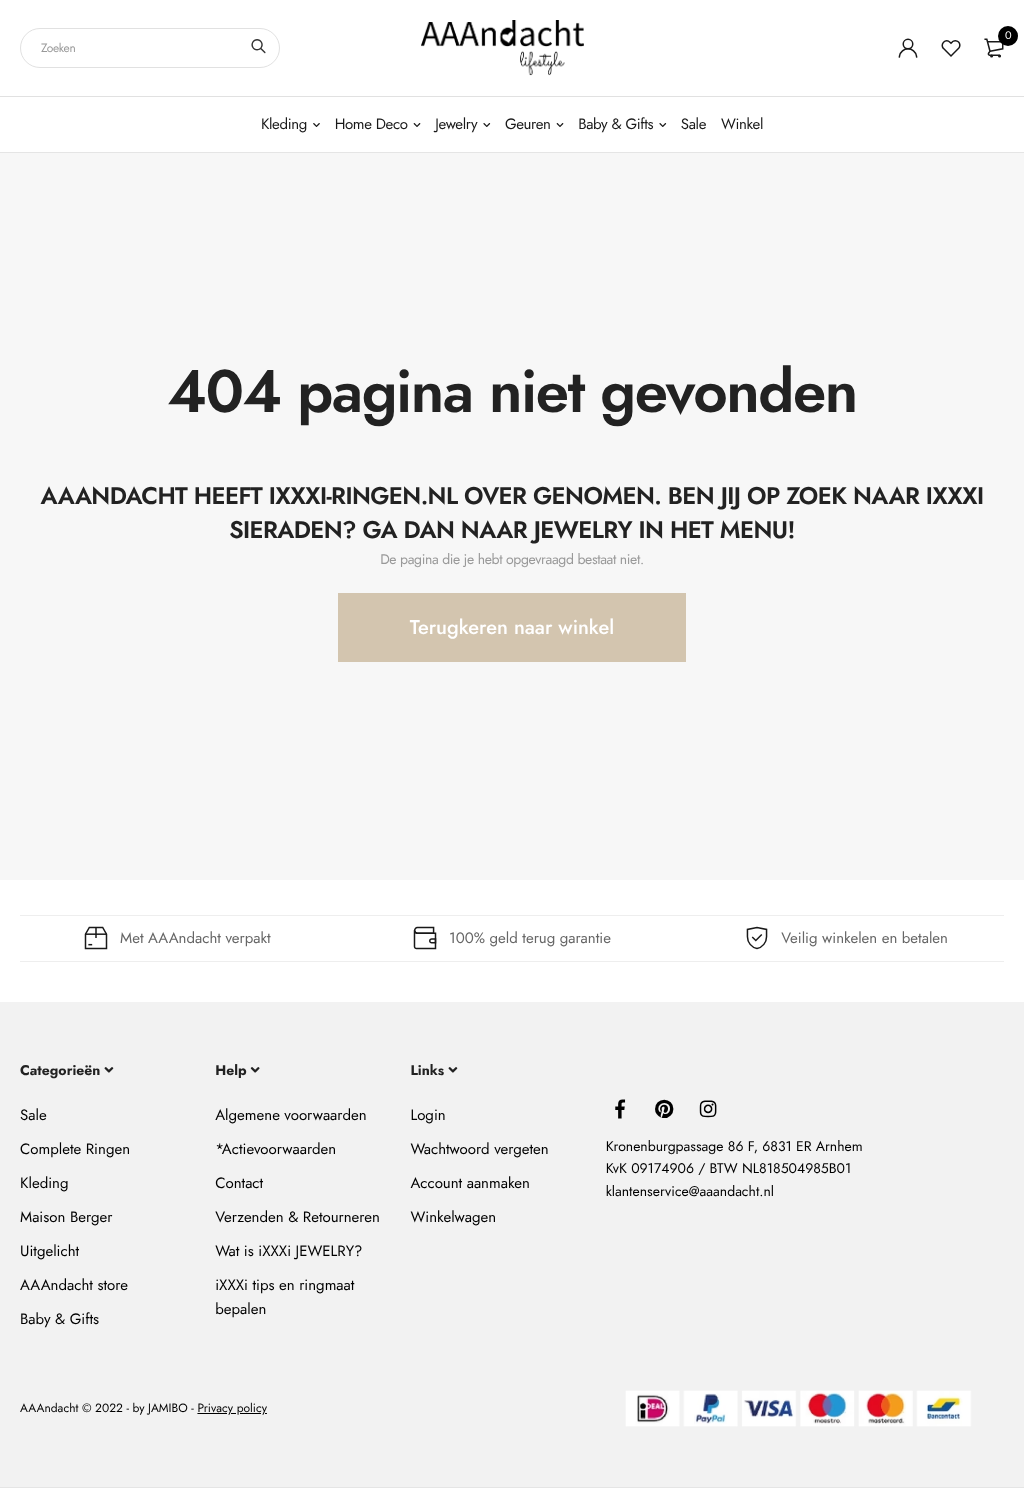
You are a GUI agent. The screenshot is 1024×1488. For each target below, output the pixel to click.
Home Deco (371, 124)
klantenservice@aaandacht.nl (690, 1192)
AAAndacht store (74, 1285)
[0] (994, 48)
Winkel (742, 124)
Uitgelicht (49, 1251)
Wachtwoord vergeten (479, 1149)
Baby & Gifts (615, 124)
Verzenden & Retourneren (297, 1217)
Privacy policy (232, 1409)
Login (427, 1115)
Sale (693, 124)
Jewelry (456, 124)
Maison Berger (66, 1217)
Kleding (284, 124)
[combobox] (150, 48)
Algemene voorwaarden (290, 1115)
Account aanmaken (469, 1183)
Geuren (528, 124)
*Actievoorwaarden (275, 1149)
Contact (239, 1183)
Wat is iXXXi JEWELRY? (288, 1251)
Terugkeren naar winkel (512, 627)
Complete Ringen (75, 1149)
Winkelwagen (453, 1217)
